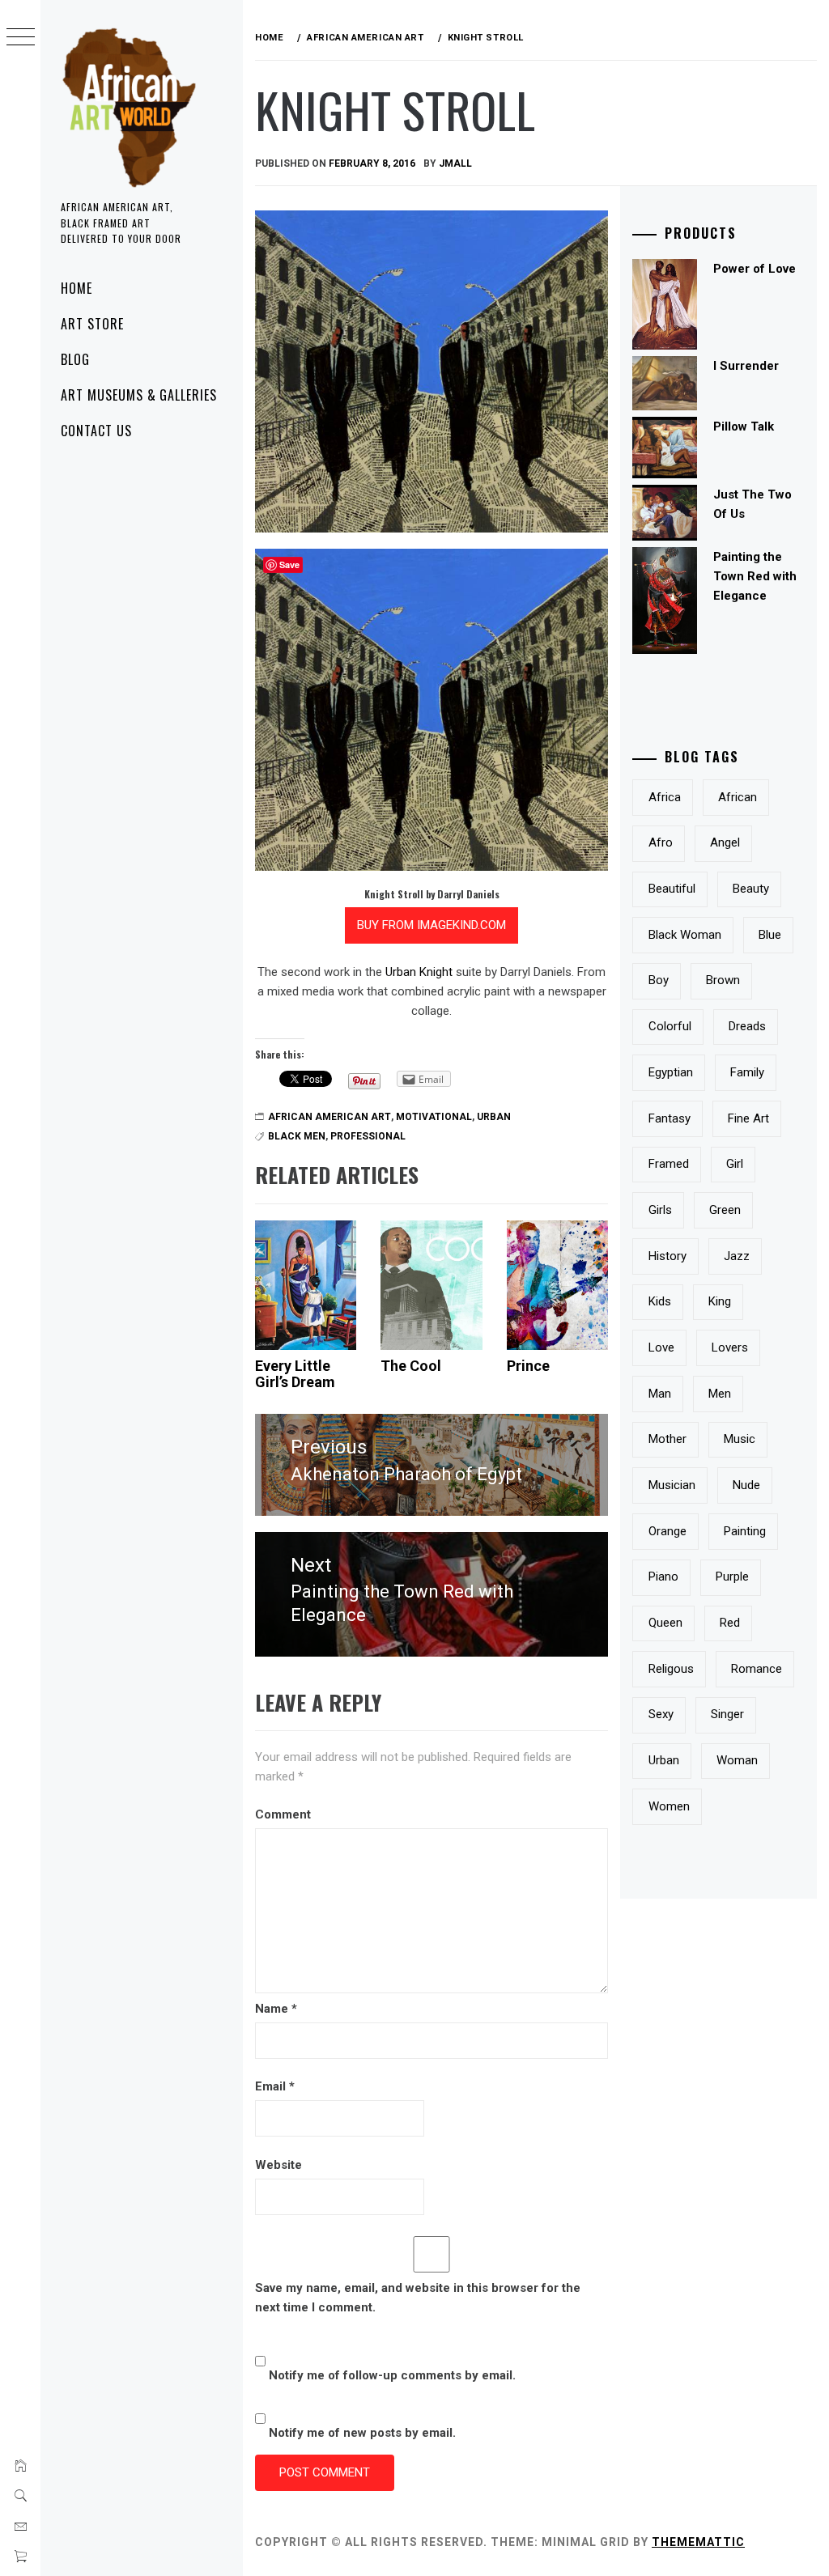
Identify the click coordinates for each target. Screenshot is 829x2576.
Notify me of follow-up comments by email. (392, 2375)
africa (665, 797)
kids (660, 1301)
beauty (751, 889)
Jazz (737, 1256)
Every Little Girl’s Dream (295, 1374)
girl (735, 1164)
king (720, 1301)
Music (740, 1439)
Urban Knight (419, 972)
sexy (661, 1714)
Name (276, 2009)
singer (727, 1714)
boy (659, 980)
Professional (368, 1136)
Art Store (92, 324)
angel (725, 842)
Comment (283, 1814)
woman (737, 1760)
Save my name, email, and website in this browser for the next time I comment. (418, 2298)
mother (667, 1439)
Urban (494, 1117)
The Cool (411, 1366)
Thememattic (698, 2542)
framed (669, 1164)
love (661, 1347)
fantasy (670, 1118)
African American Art (329, 1117)
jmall (455, 163)
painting (745, 1531)
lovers (730, 1347)
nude (746, 1485)
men (720, 1394)
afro (661, 842)
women (669, 1806)
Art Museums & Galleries (139, 395)
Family (747, 1072)
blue (770, 935)
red (730, 1623)
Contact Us (96, 431)
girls (660, 1210)
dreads (747, 1026)
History (667, 1256)
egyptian (671, 1072)
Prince (528, 1366)
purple (732, 1577)
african (738, 797)
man (660, 1394)
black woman (685, 935)
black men (297, 1136)
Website (278, 2165)
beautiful (672, 889)
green (725, 1210)
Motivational (434, 1117)
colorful (670, 1026)
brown (723, 980)
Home (77, 288)
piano (663, 1577)
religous (671, 1669)
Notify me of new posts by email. (362, 2433)
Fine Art (748, 1118)
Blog (75, 359)
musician (672, 1485)
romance (757, 1669)
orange (667, 1531)
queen (665, 1623)
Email (275, 2086)
